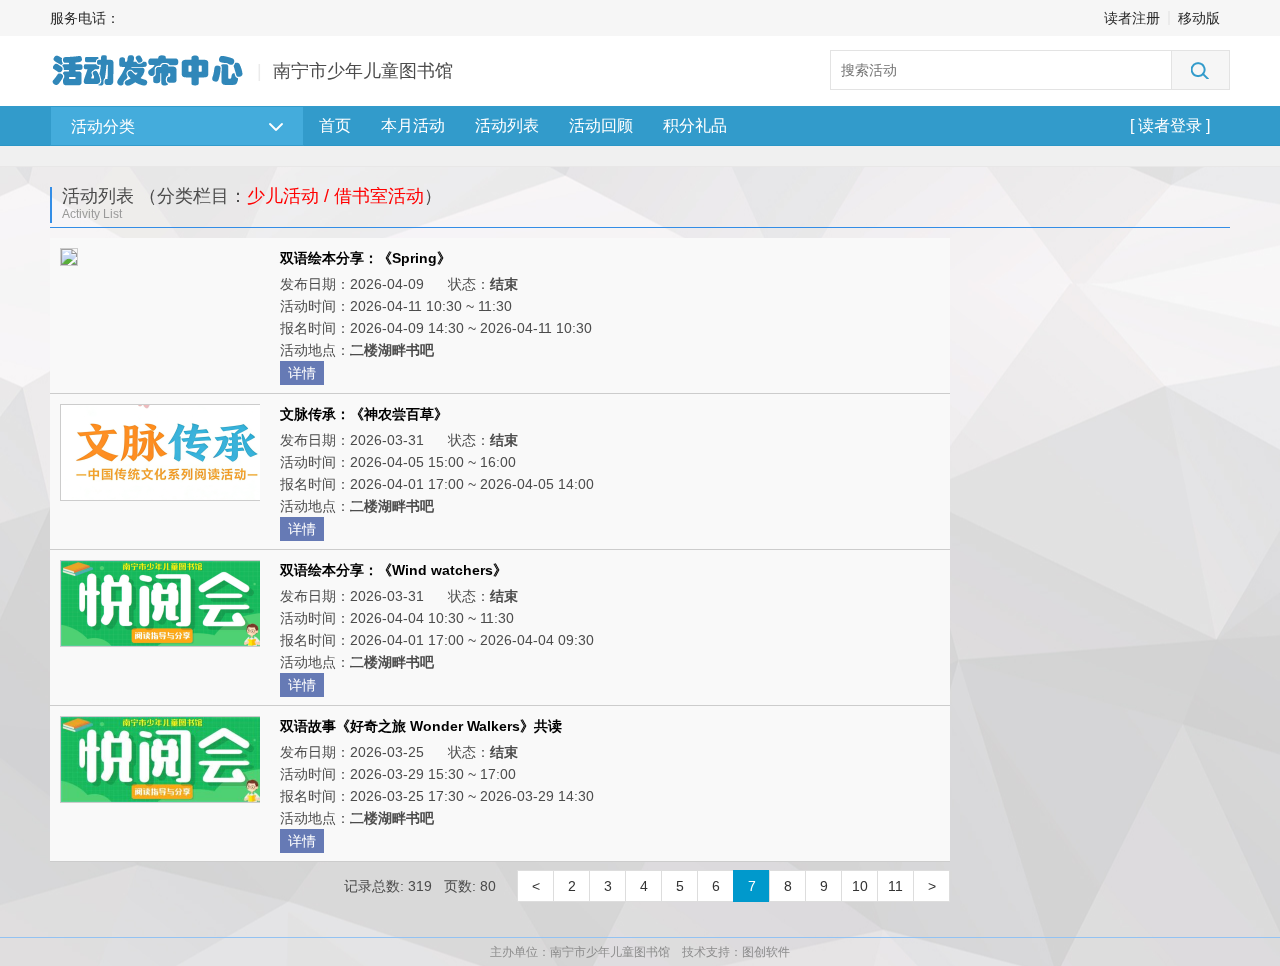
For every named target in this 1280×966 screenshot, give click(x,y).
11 (895, 886)
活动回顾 (601, 125)
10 (860, 886)
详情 (302, 373)
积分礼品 (695, 125)
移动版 (1199, 18)
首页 (335, 125)
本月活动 (413, 125)
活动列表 (507, 125)
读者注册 (1132, 18)
